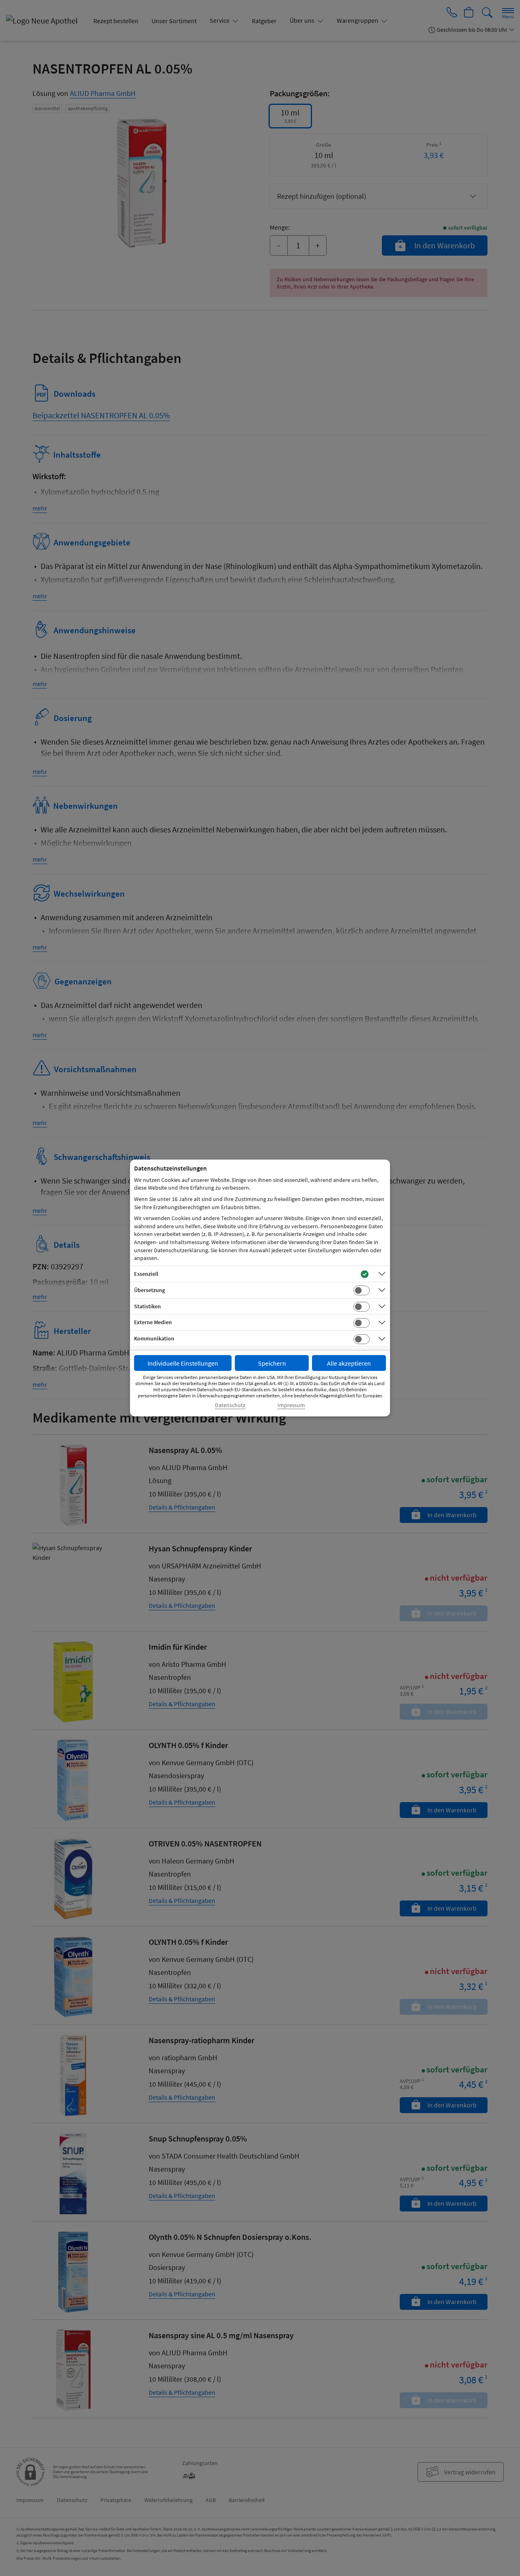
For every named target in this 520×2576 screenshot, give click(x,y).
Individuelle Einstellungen (183, 1363)
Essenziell (146, 1274)
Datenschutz (230, 1405)
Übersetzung (149, 1290)
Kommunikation (154, 1338)
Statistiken (147, 1306)
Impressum (291, 1405)
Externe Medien (153, 1322)
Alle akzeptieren (349, 1363)
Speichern (272, 1363)
